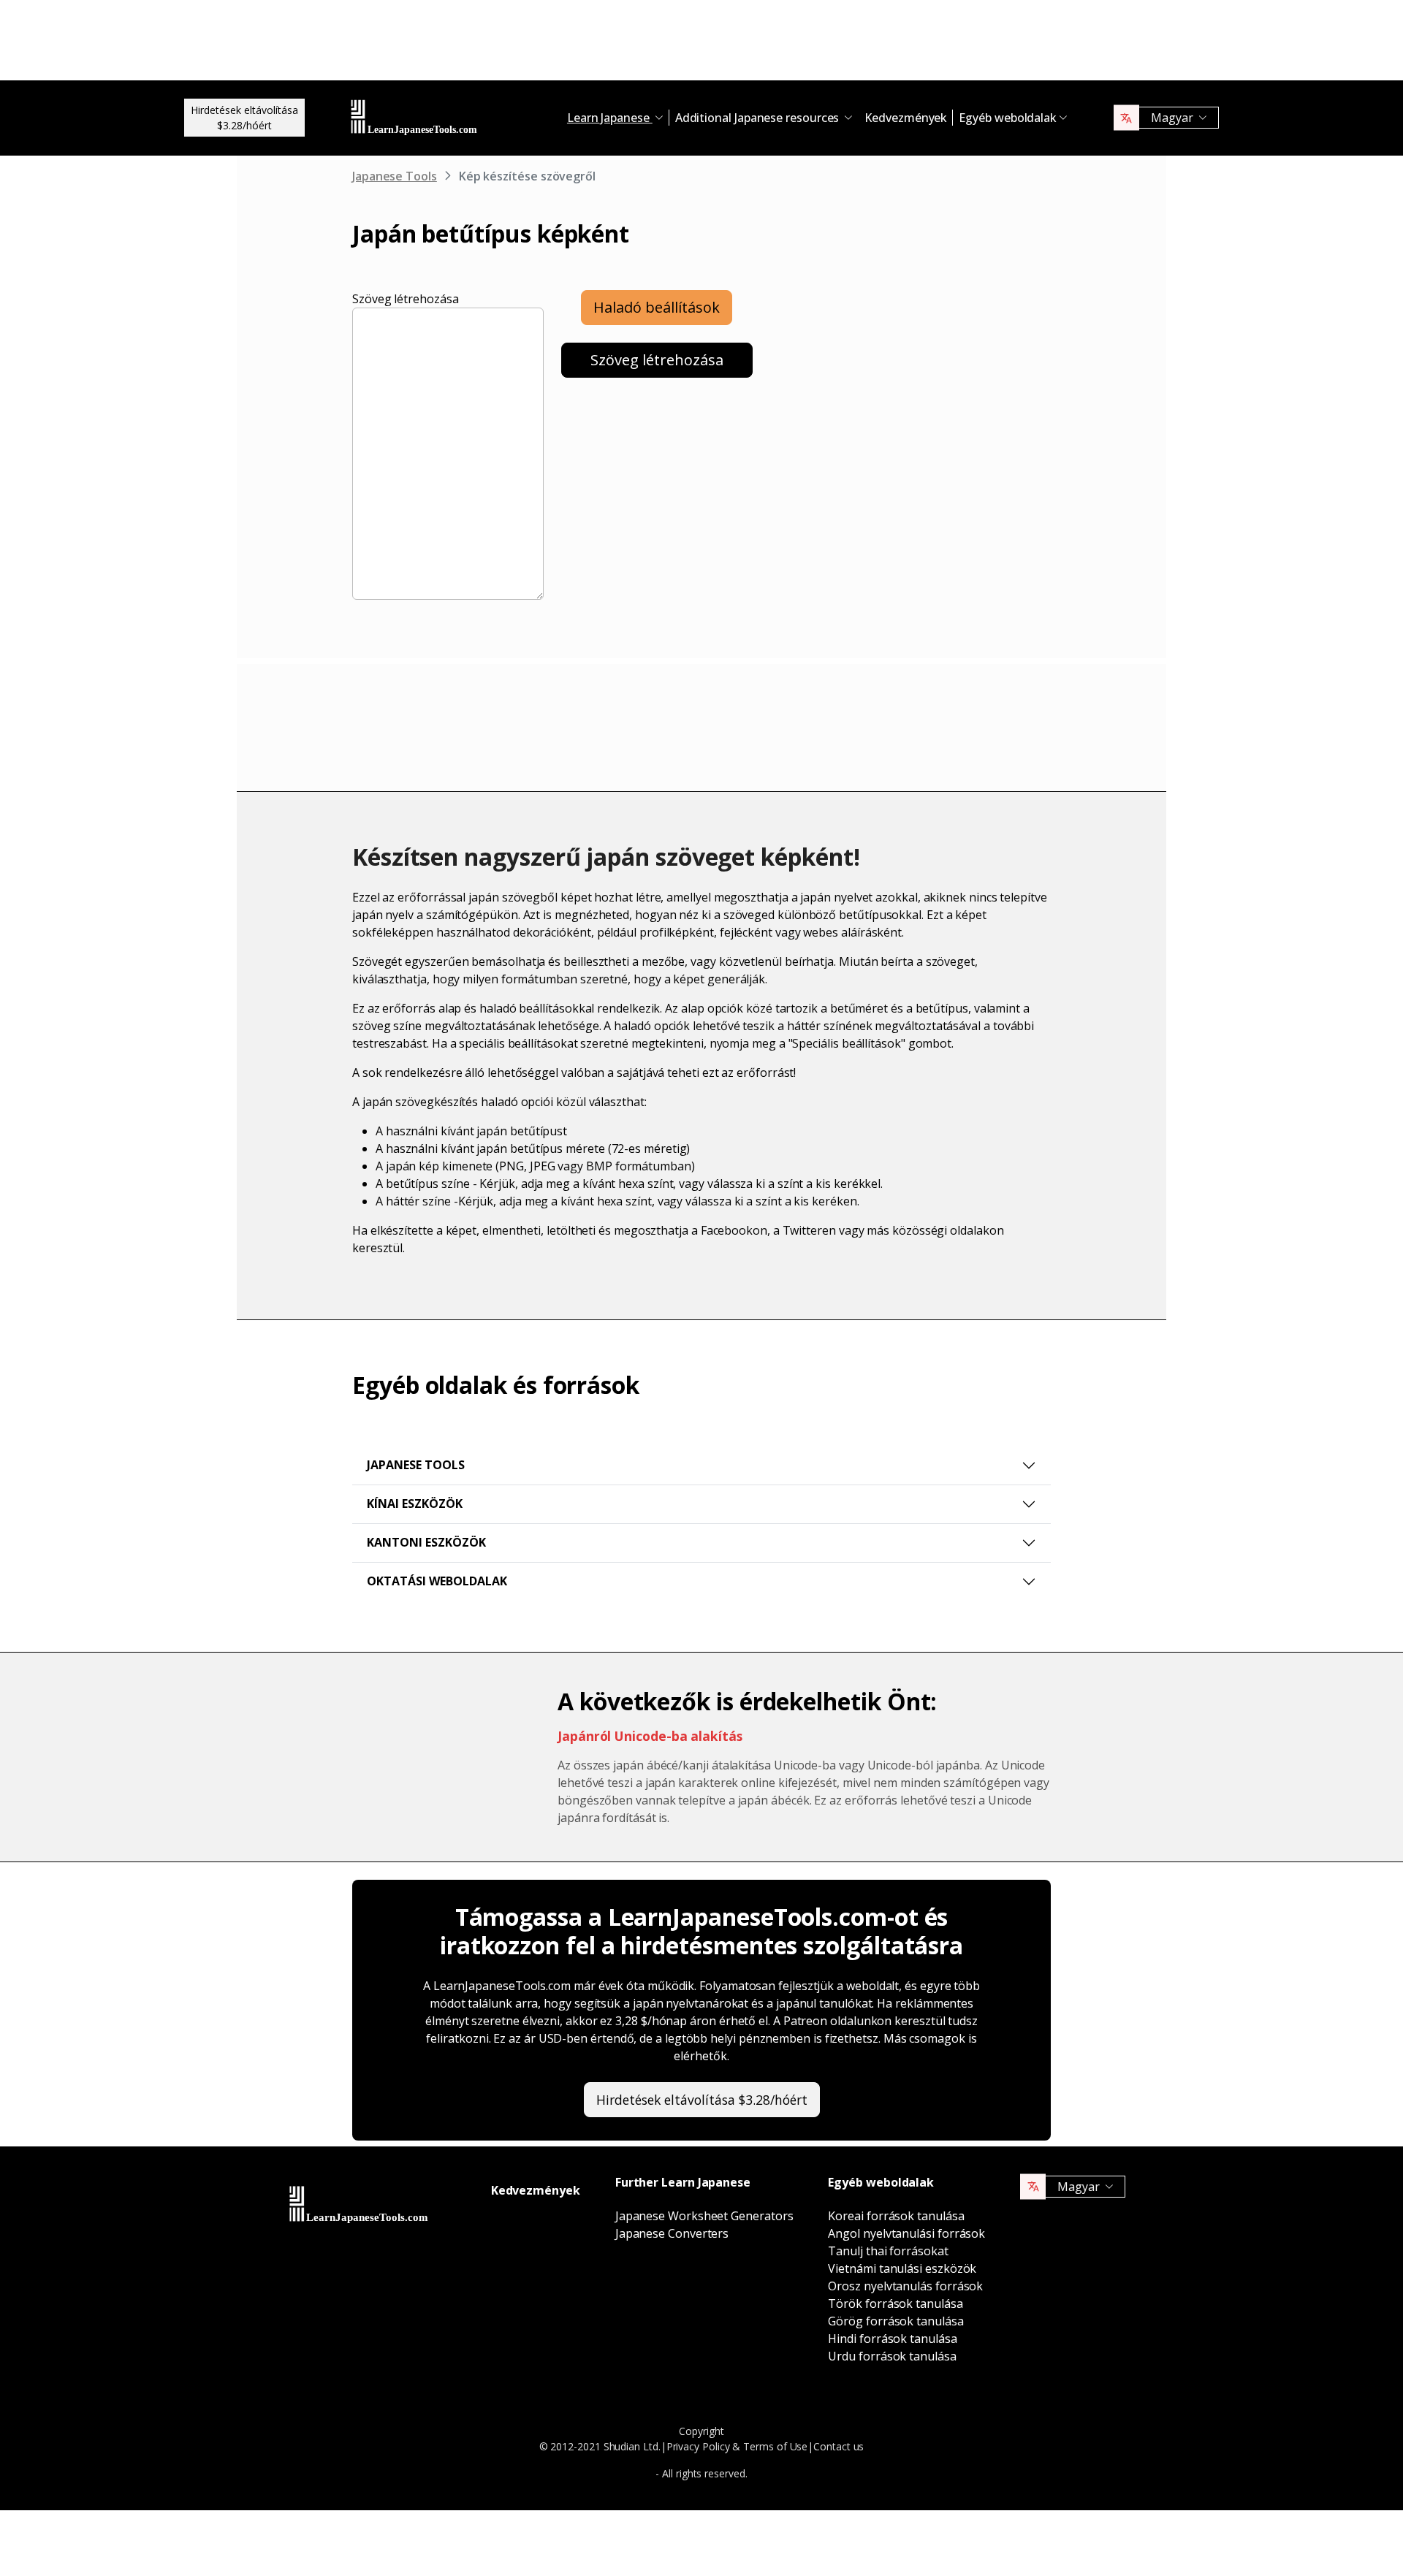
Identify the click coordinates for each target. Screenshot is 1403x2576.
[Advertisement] (701, 44)
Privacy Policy (698, 2446)
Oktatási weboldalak (437, 1581)
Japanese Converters (672, 2233)
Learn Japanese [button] (610, 118)
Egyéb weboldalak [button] (1008, 118)
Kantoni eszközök (426, 1542)
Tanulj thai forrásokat (888, 2251)
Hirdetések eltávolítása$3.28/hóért (244, 118)
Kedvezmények (906, 118)
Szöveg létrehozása (406, 299)
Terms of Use (775, 2446)
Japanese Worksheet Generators (704, 2216)
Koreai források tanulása (896, 2216)
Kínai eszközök (415, 1504)
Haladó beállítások (657, 307)
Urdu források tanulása (892, 2356)
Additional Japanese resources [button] (759, 118)
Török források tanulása (895, 2303)
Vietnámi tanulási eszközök (902, 2268)
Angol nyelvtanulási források (906, 2233)
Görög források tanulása (896, 2321)
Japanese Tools (395, 176)
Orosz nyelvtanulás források (905, 2286)
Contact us (839, 2446)
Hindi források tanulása (892, 2339)
